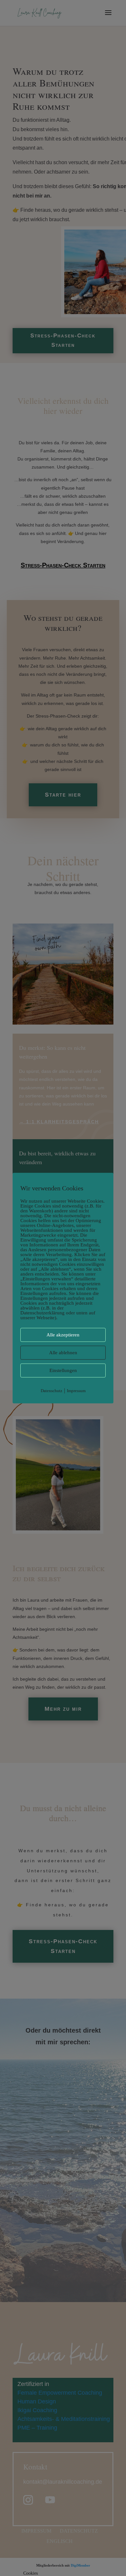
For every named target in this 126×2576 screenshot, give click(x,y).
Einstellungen (63, 1370)
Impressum (76, 1390)
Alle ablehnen (63, 1352)
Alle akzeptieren (63, 1334)
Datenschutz (52, 1390)
